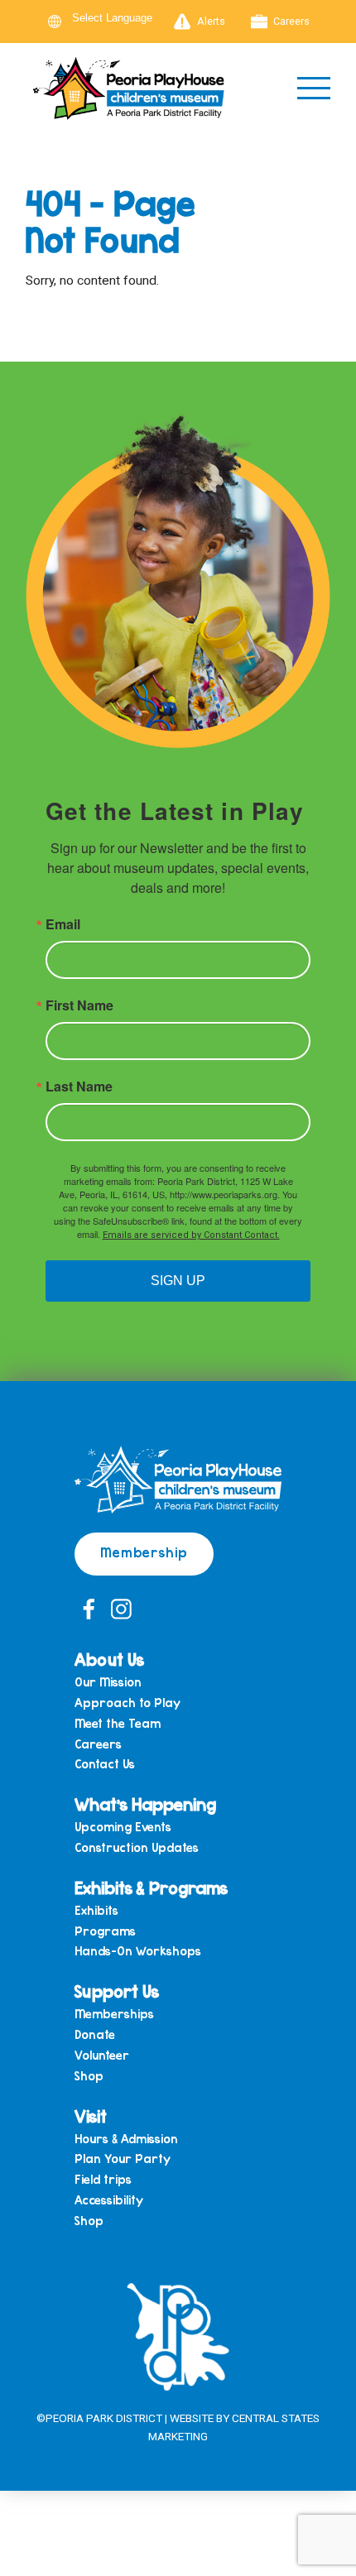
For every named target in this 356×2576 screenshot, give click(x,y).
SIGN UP (178, 1281)
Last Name (79, 1087)
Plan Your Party (123, 2159)
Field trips (103, 2179)
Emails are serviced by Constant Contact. (191, 1235)
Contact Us (105, 1764)
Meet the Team (118, 1723)
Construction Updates (137, 1847)
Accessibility (109, 2200)
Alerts (211, 21)
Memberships (114, 2014)
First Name (79, 1005)
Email (63, 924)
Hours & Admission (126, 2139)
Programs (105, 1931)
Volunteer (102, 2055)
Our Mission (108, 1682)
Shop (89, 2076)
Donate (95, 2034)
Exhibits (96, 1910)
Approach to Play (127, 1703)
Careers (291, 21)
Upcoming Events (123, 1827)
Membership (144, 1552)
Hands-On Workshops (138, 1951)
